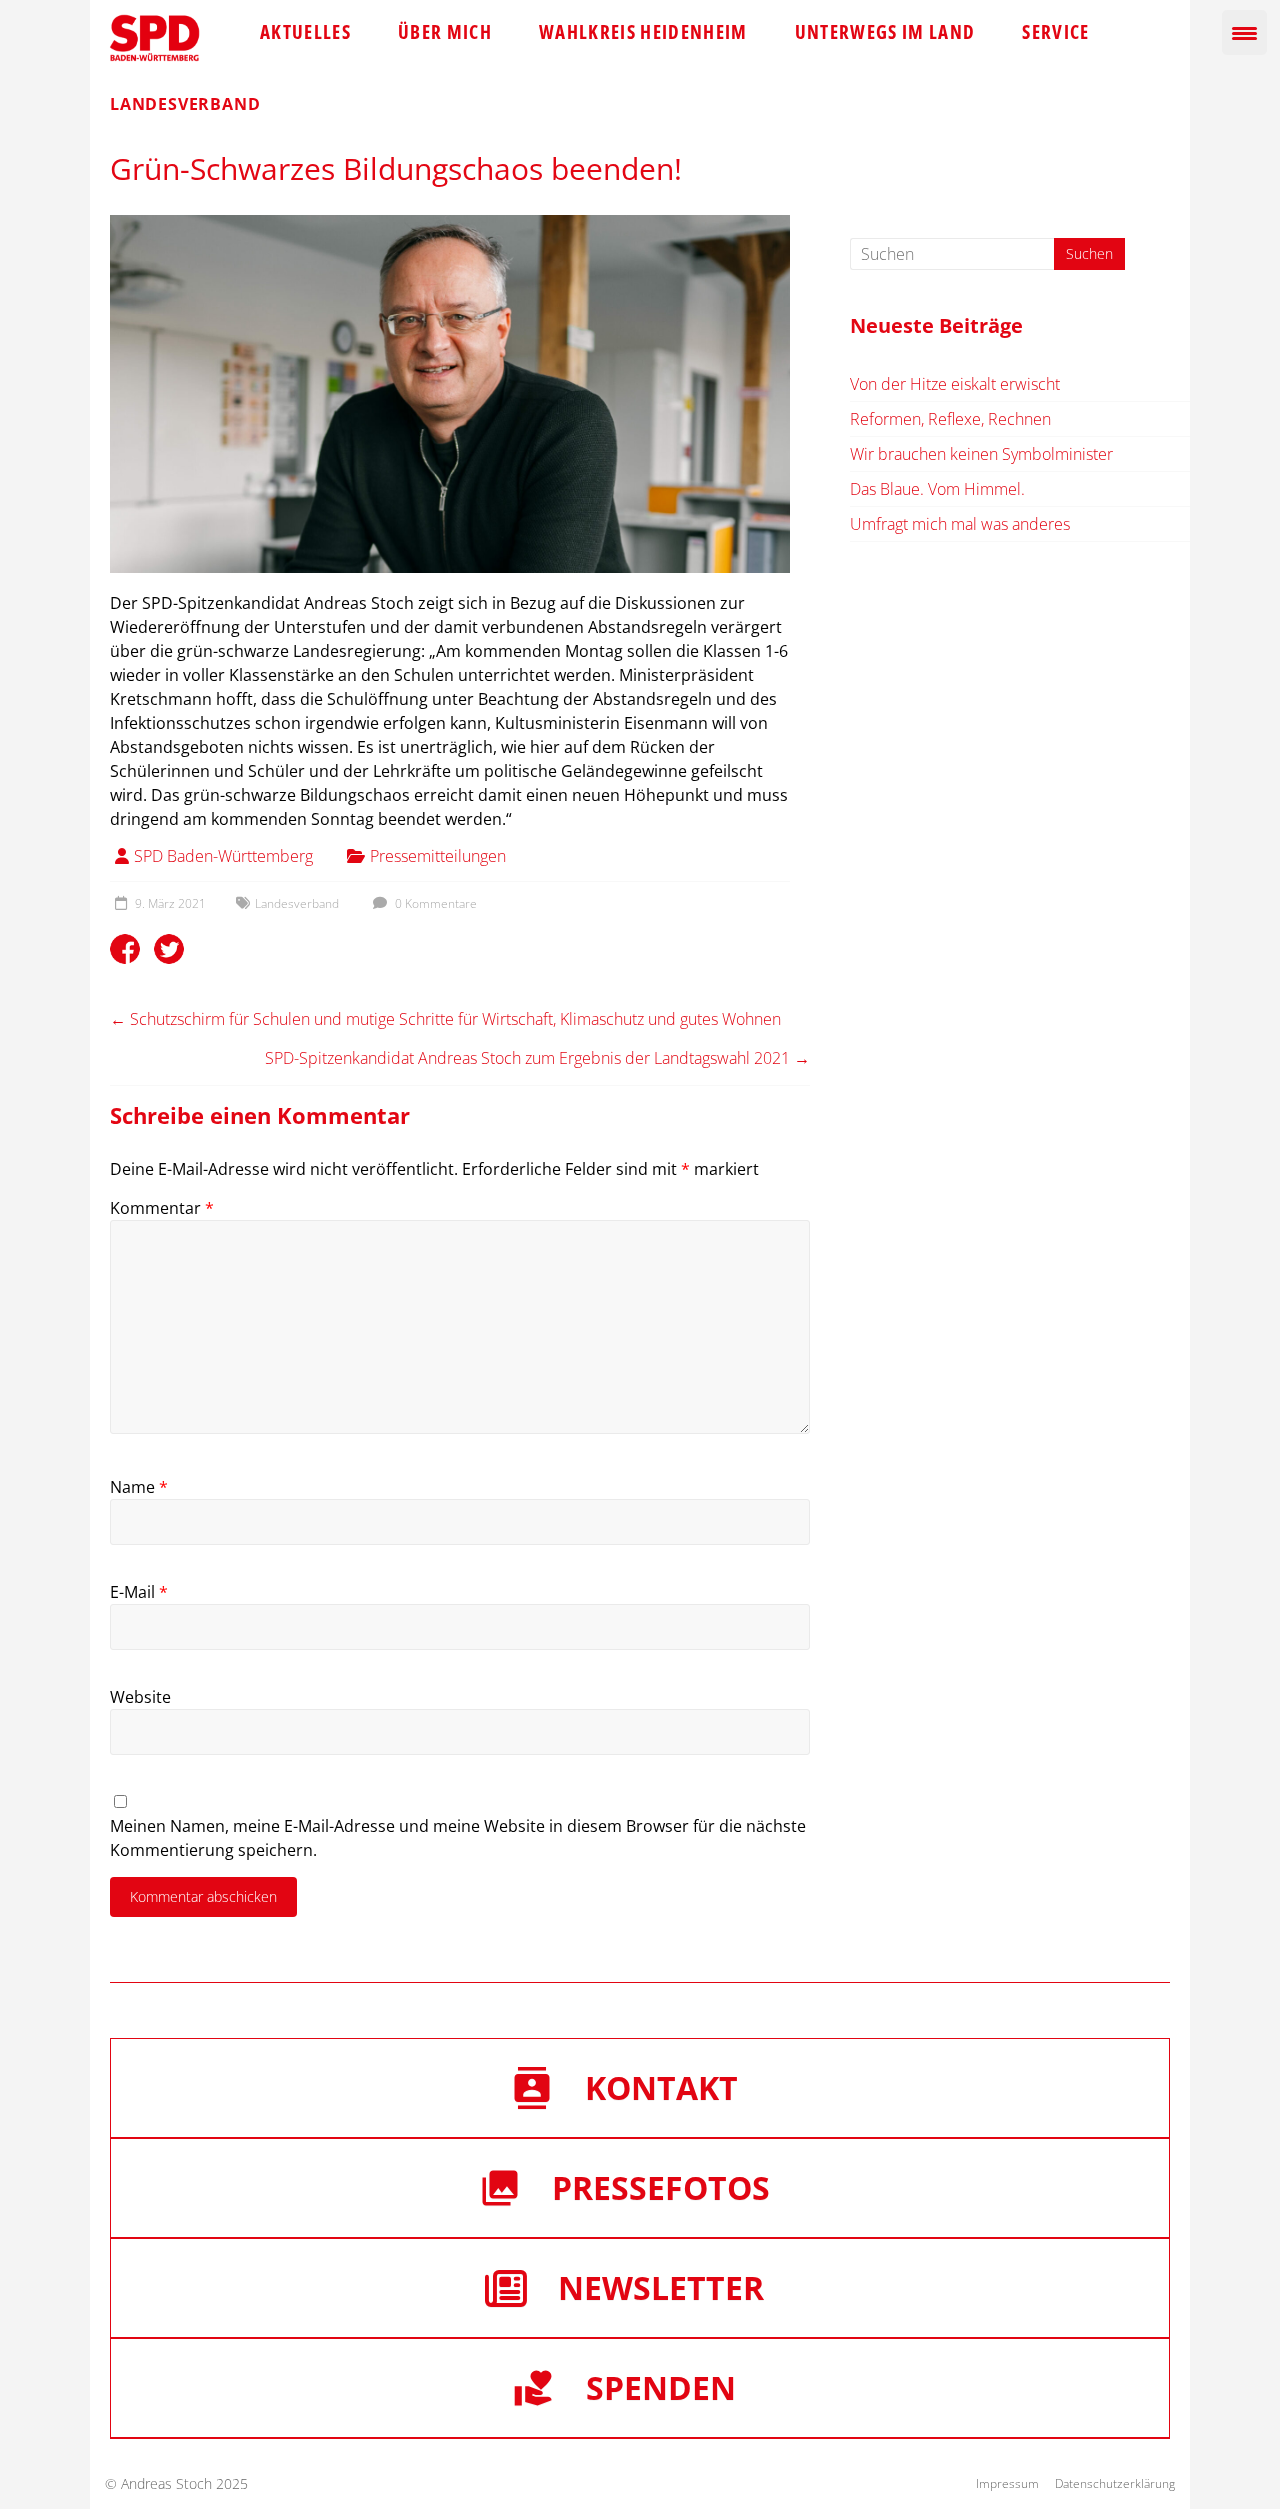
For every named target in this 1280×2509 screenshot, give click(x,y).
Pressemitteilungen (438, 856)
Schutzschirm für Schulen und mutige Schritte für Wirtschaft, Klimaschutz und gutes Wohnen (445, 1019)
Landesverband (297, 903)
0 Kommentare (434, 903)
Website (140, 1697)
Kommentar (162, 1208)
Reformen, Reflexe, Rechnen (950, 419)
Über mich (445, 32)
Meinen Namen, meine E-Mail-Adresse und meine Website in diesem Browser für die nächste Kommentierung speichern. (458, 1838)
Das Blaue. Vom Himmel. (937, 489)
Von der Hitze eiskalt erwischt (955, 384)
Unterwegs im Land (885, 32)
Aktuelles (305, 32)
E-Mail (139, 1592)
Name (139, 1487)
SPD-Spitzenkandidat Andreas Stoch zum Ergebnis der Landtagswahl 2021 (537, 1058)
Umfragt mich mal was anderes (960, 524)
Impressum (1007, 2483)
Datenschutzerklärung (1115, 2483)
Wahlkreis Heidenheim (643, 32)
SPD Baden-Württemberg (223, 856)
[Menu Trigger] (1244, 32)
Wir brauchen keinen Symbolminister (981, 454)
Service (1055, 32)
